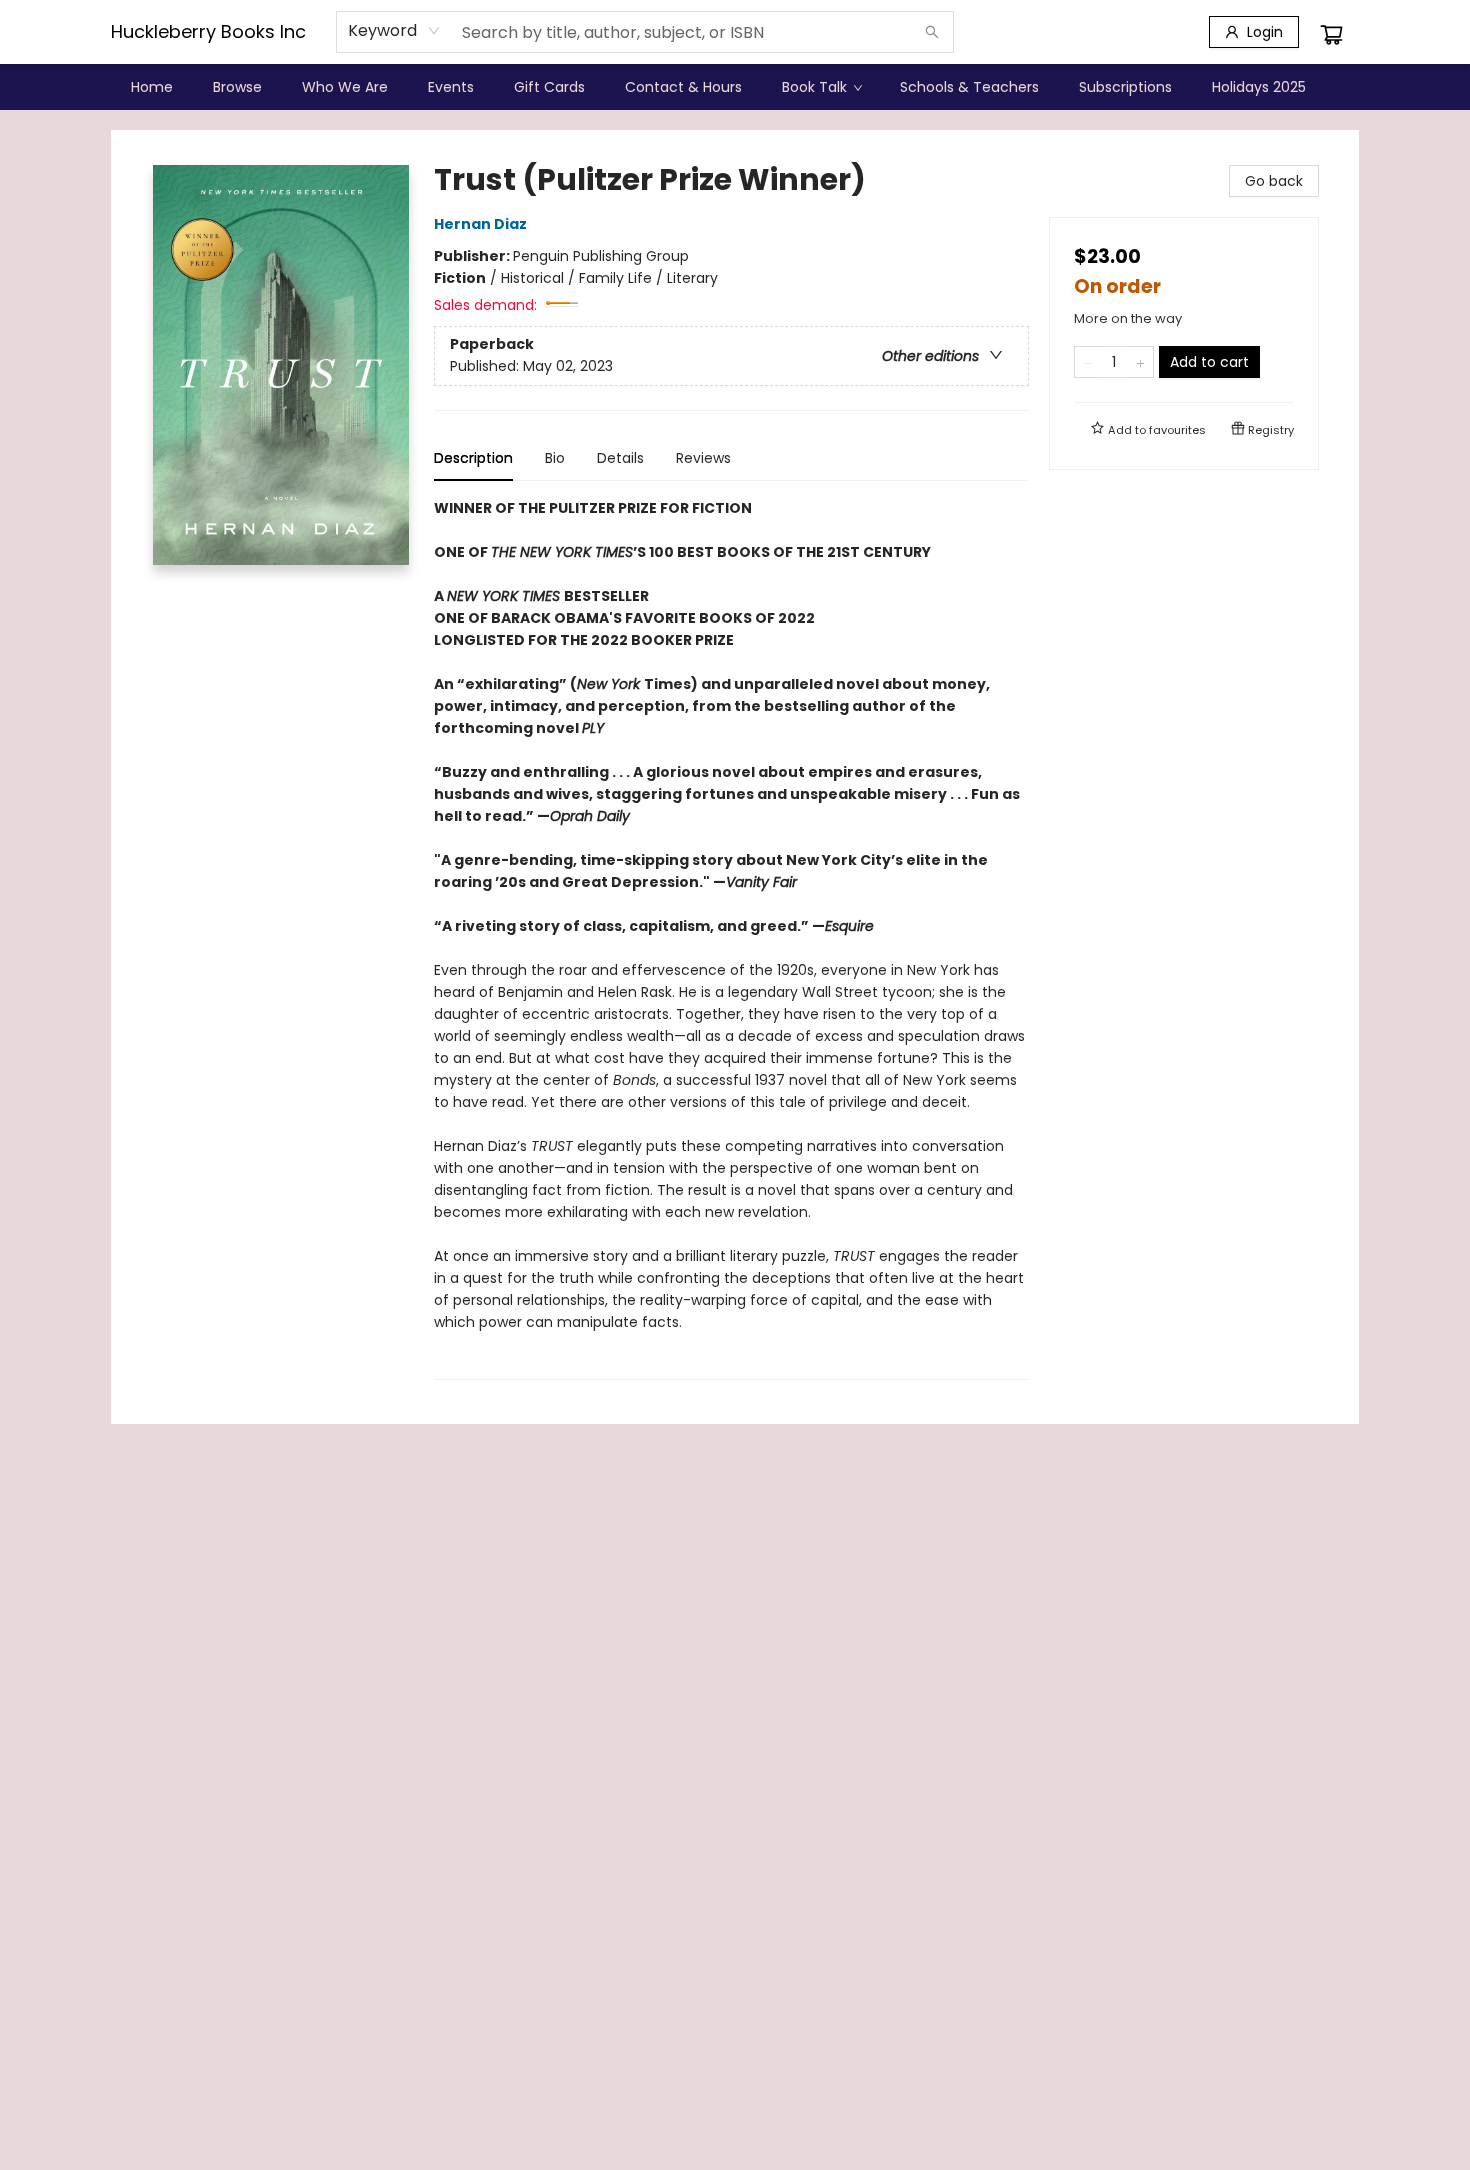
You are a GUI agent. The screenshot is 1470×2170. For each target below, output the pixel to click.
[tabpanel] (731, 938)
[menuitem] (152, 87)
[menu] (735, 87)
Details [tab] (620, 458)
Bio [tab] (555, 458)
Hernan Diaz (480, 224)
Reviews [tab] (703, 458)
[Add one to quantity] (1140, 362)
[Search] (932, 32)
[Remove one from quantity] (1087, 362)
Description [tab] (473, 458)
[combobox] (394, 31)
